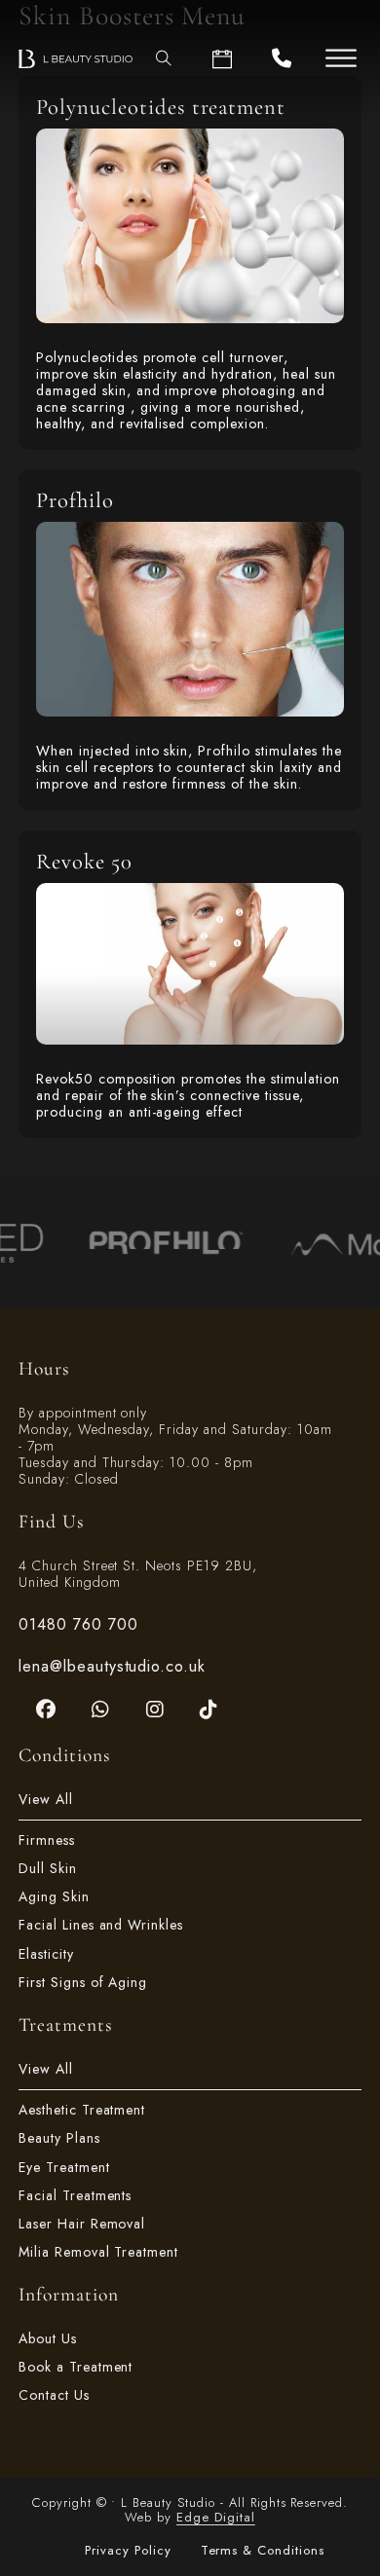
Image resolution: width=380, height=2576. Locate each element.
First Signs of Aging (83, 1983)
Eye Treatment (64, 2168)
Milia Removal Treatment (98, 2252)
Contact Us (54, 2395)
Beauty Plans (59, 2138)
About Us (48, 2339)
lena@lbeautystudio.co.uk (112, 1666)
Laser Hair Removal (82, 2224)
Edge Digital (216, 2517)
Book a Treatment (76, 2367)
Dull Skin (48, 1869)
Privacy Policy (128, 2551)
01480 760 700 (78, 1624)
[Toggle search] (164, 58)
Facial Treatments (75, 2196)
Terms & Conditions (263, 2551)
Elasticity (46, 1954)
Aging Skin (54, 1897)
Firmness (47, 1840)
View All (46, 1800)
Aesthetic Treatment (82, 2110)
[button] (341, 58)
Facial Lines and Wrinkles (101, 1925)
